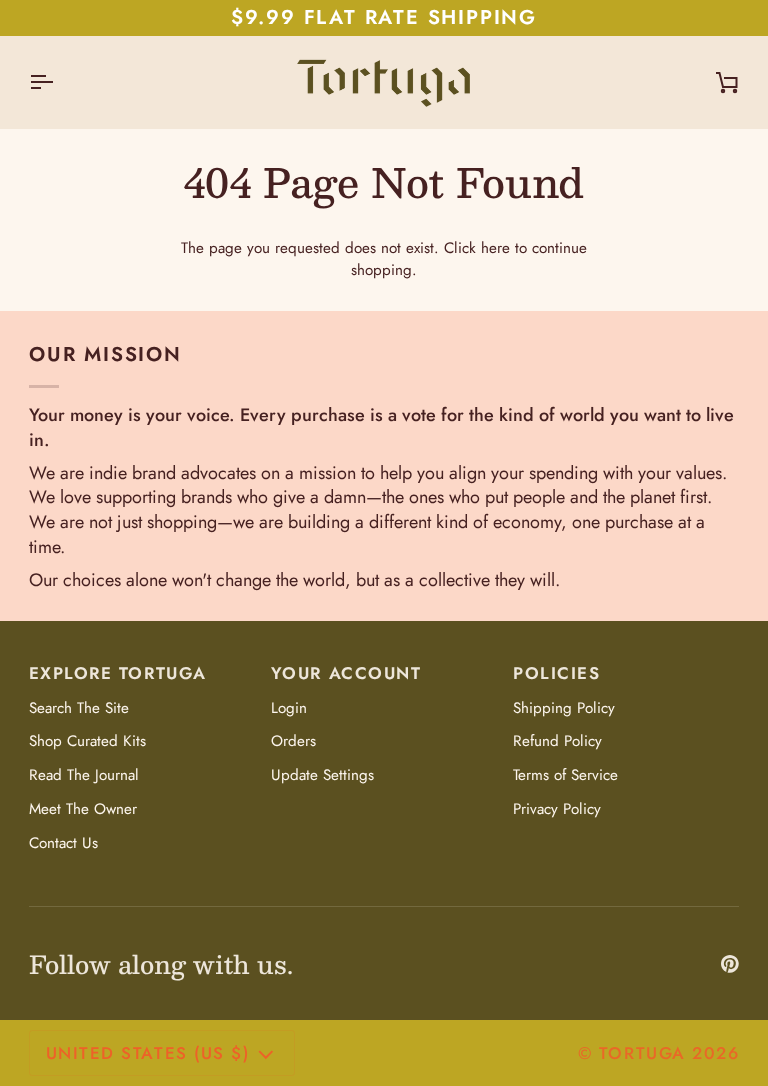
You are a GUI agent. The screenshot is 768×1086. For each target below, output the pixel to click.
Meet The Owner (83, 809)
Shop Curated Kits (87, 741)
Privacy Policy (557, 809)
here (495, 248)
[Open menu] (59, 82)
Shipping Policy (564, 708)
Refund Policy (557, 741)
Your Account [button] (346, 673)
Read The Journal (84, 775)
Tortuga (642, 1053)
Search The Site (79, 708)
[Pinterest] (730, 964)
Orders (293, 741)
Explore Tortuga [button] (118, 673)
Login (289, 708)
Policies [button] (556, 673)
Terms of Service (565, 775)
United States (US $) (147, 1053)
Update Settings (322, 775)
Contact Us (63, 843)
